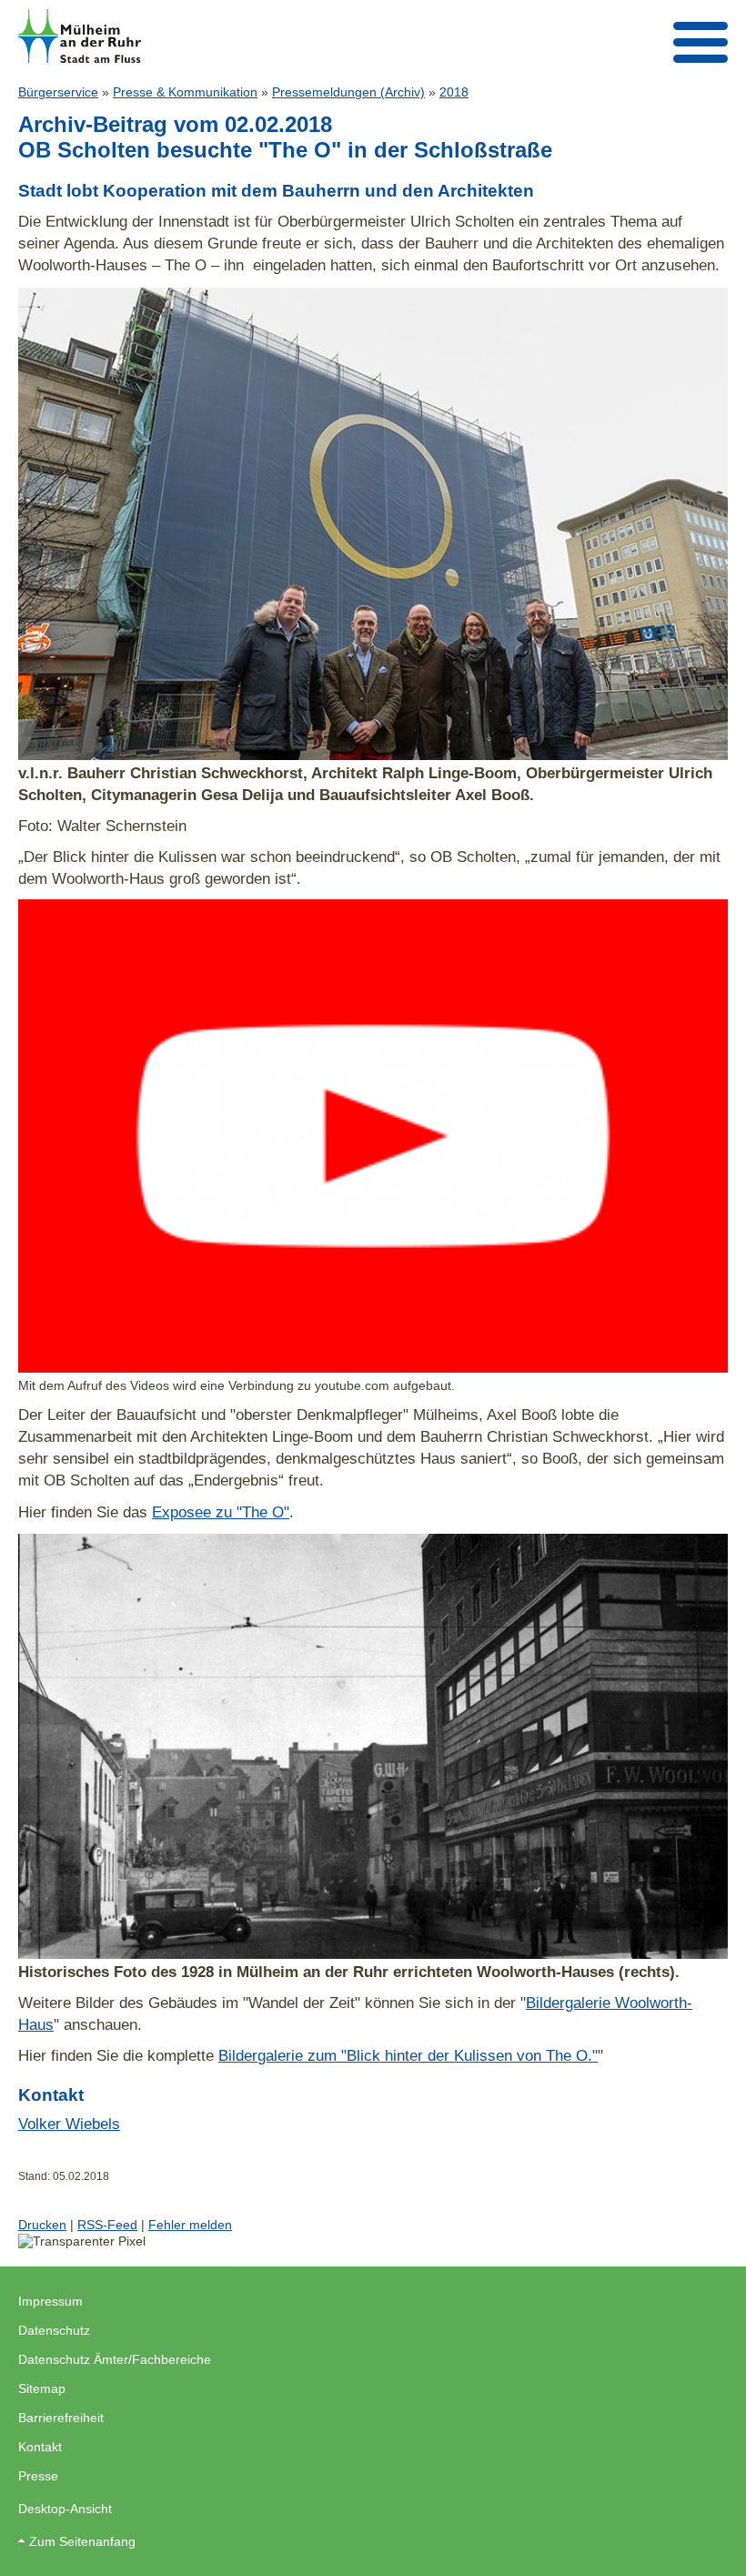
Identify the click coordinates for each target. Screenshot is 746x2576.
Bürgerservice (58, 92)
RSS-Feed (107, 2225)
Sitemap (42, 2388)
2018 (454, 92)
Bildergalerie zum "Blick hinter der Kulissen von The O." (408, 2055)
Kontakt (40, 2447)
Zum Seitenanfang (82, 2541)
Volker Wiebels (69, 2124)
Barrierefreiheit (61, 2418)
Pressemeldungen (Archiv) (348, 92)
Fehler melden (190, 2225)
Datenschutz (54, 2330)
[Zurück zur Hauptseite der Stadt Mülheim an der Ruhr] (80, 36)
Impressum (50, 2301)
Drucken (42, 2225)
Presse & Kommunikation (185, 92)
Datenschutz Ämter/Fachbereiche (115, 2359)
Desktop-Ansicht (65, 2509)
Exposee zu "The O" (221, 1512)
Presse (38, 2476)
